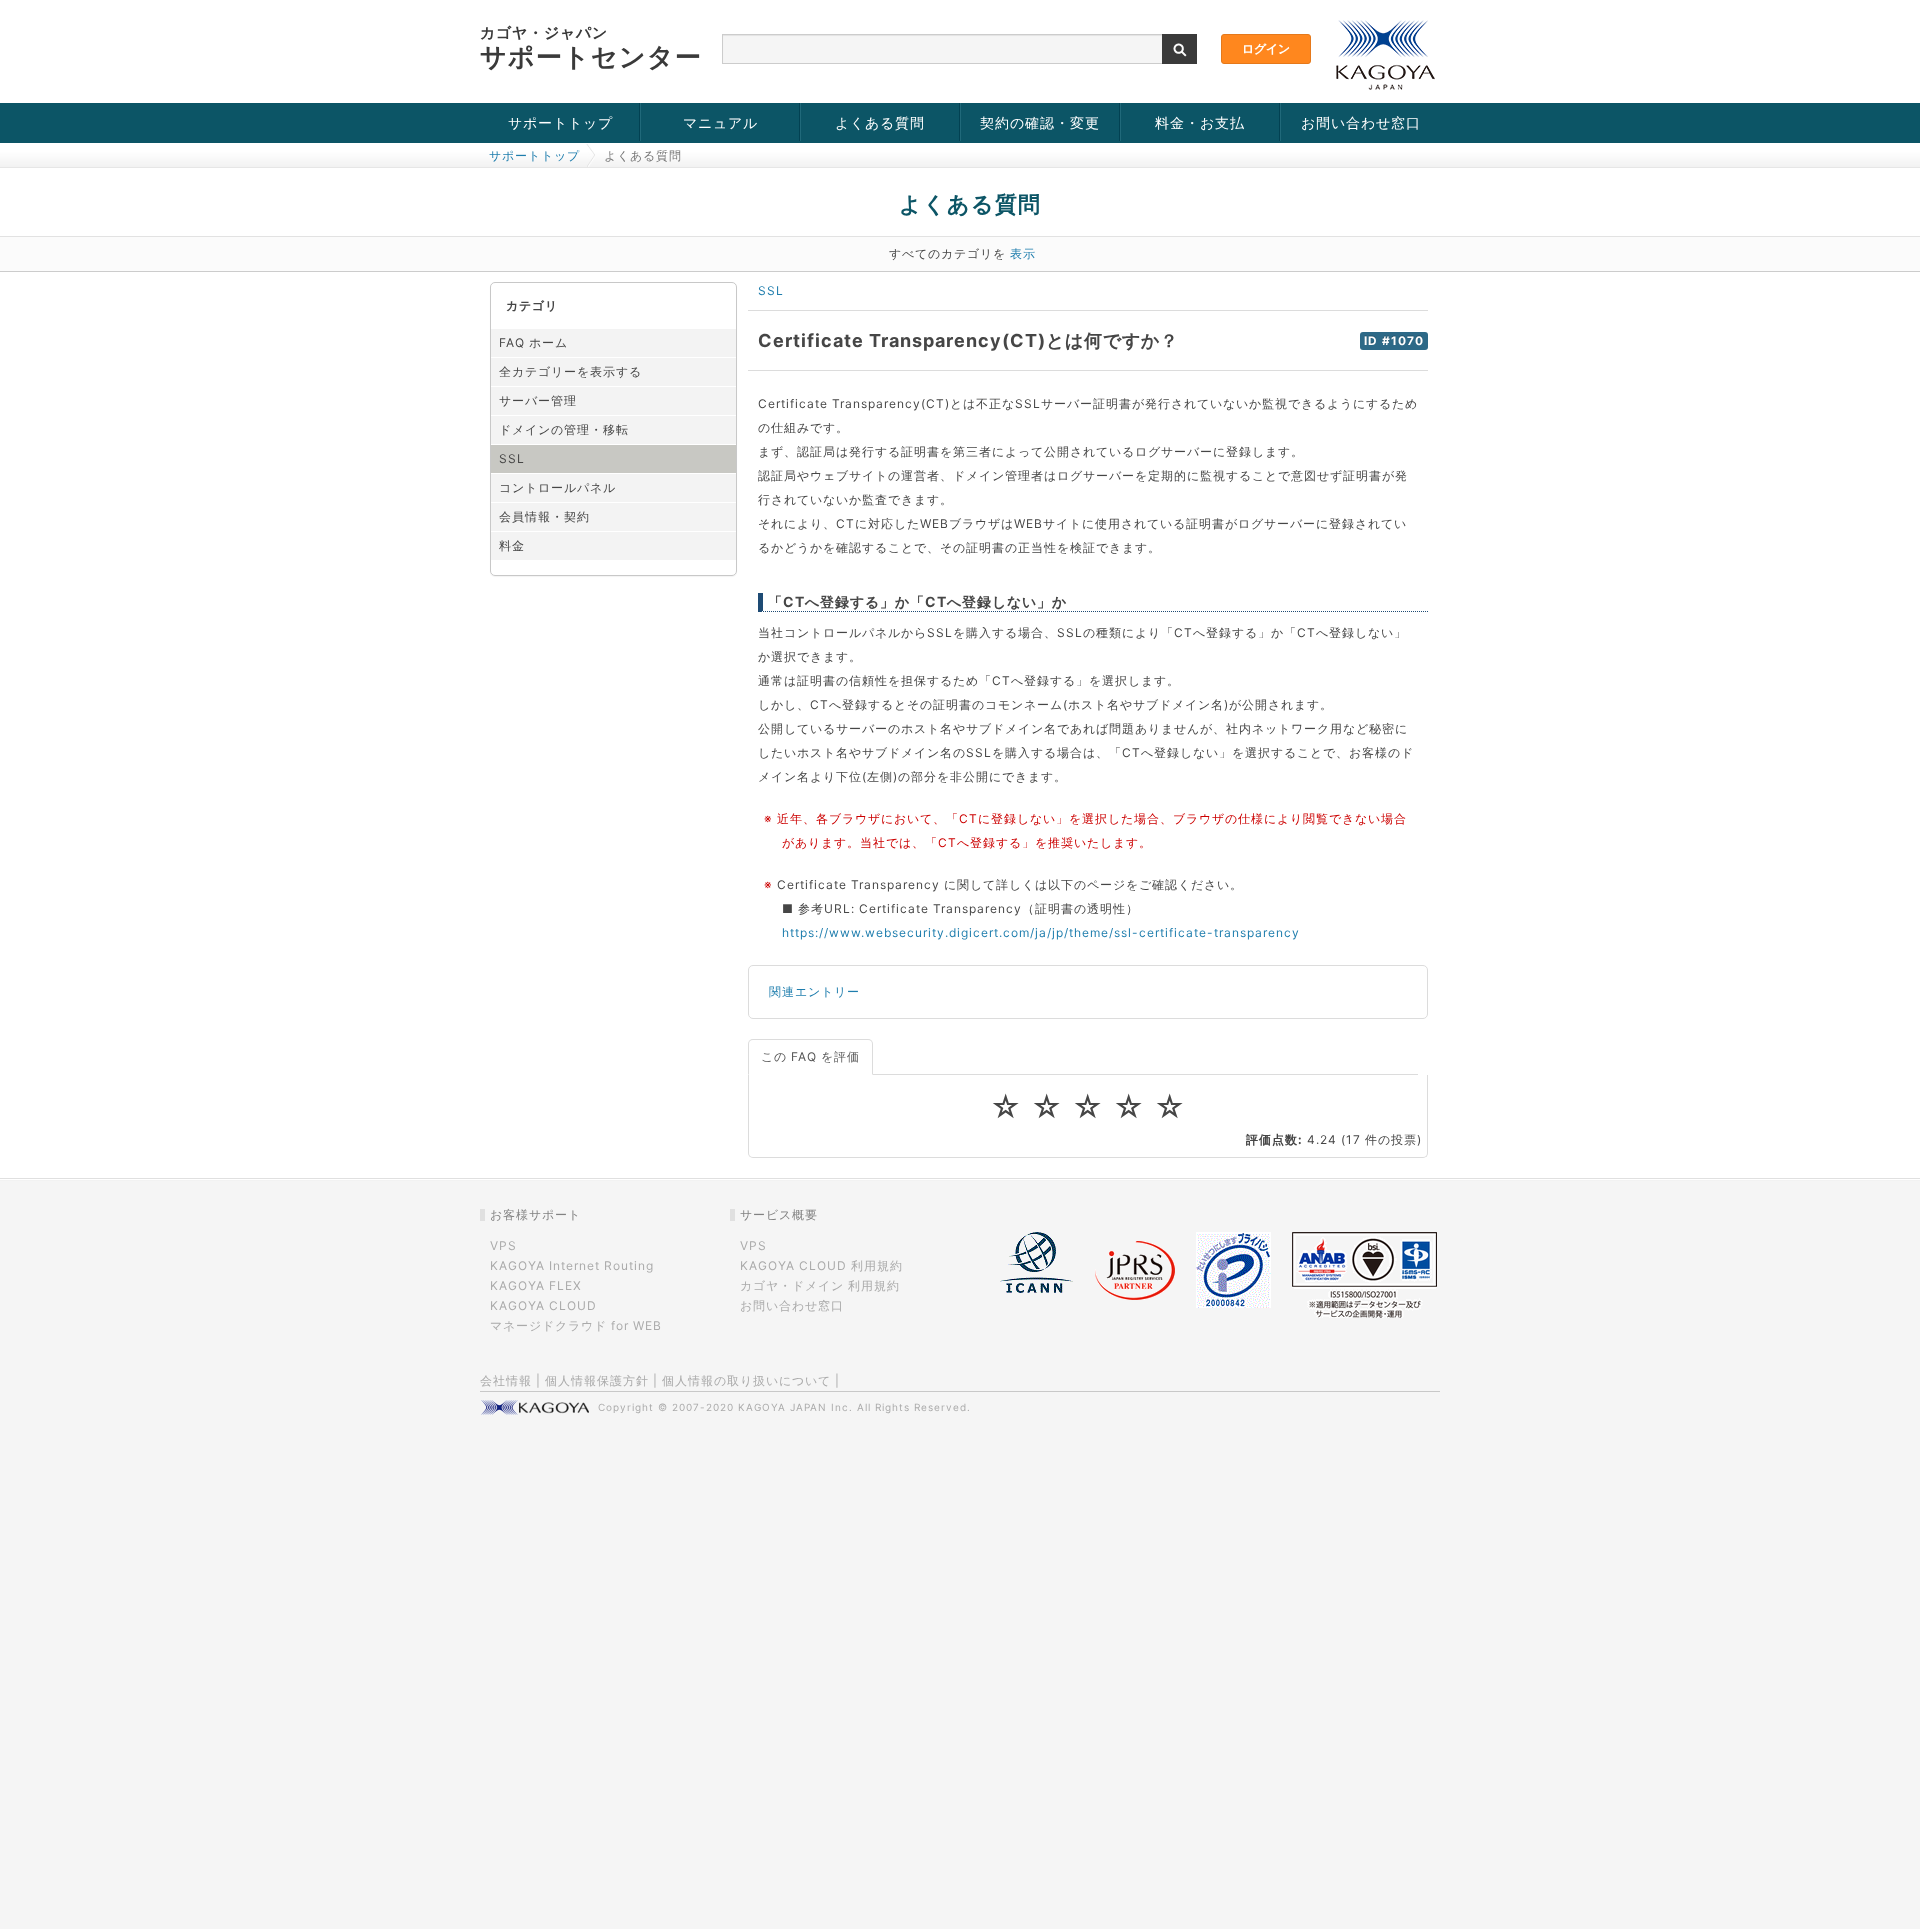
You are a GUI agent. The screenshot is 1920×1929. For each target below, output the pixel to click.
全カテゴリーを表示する (570, 371)
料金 (512, 545)
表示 (1023, 253)
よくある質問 (880, 122)
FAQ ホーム (533, 342)
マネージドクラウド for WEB (576, 1325)
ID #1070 (1394, 341)
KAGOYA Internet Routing (572, 1265)
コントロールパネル (557, 487)
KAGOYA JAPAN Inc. (795, 1407)
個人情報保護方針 (597, 1380)
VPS (503, 1245)
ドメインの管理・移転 (564, 429)
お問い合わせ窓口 (1361, 122)
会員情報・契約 (544, 516)
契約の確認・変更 (1040, 122)
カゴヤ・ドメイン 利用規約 (820, 1285)
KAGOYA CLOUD (543, 1305)
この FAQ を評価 (810, 1056)
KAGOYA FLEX (536, 1285)
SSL (512, 458)
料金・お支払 (1200, 122)
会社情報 (506, 1380)
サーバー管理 (538, 400)
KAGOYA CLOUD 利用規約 (821, 1265)
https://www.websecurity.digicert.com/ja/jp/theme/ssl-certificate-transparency (1041, 932)
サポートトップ (560, 122)
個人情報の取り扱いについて (746, 1380)
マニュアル (720, 122)
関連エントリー (814, 991)
